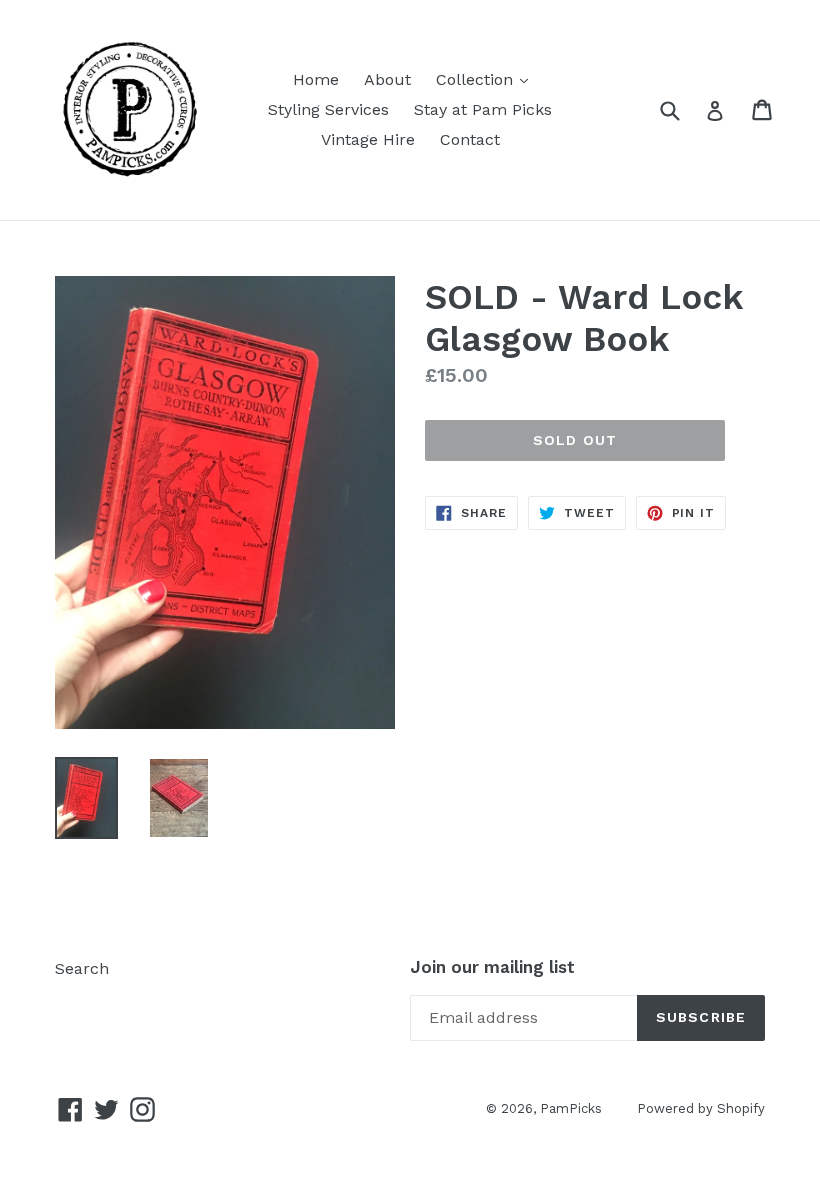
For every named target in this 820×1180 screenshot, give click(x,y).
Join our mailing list (492, 967)
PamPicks (571, 1108)
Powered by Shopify (701, 1108)
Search (82, 968)
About (387, 79)
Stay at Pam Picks (483, 109)
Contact (470, 139)
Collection (487, 79)
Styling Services (328, 109)
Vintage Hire (368, 139)
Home (316, 79)
